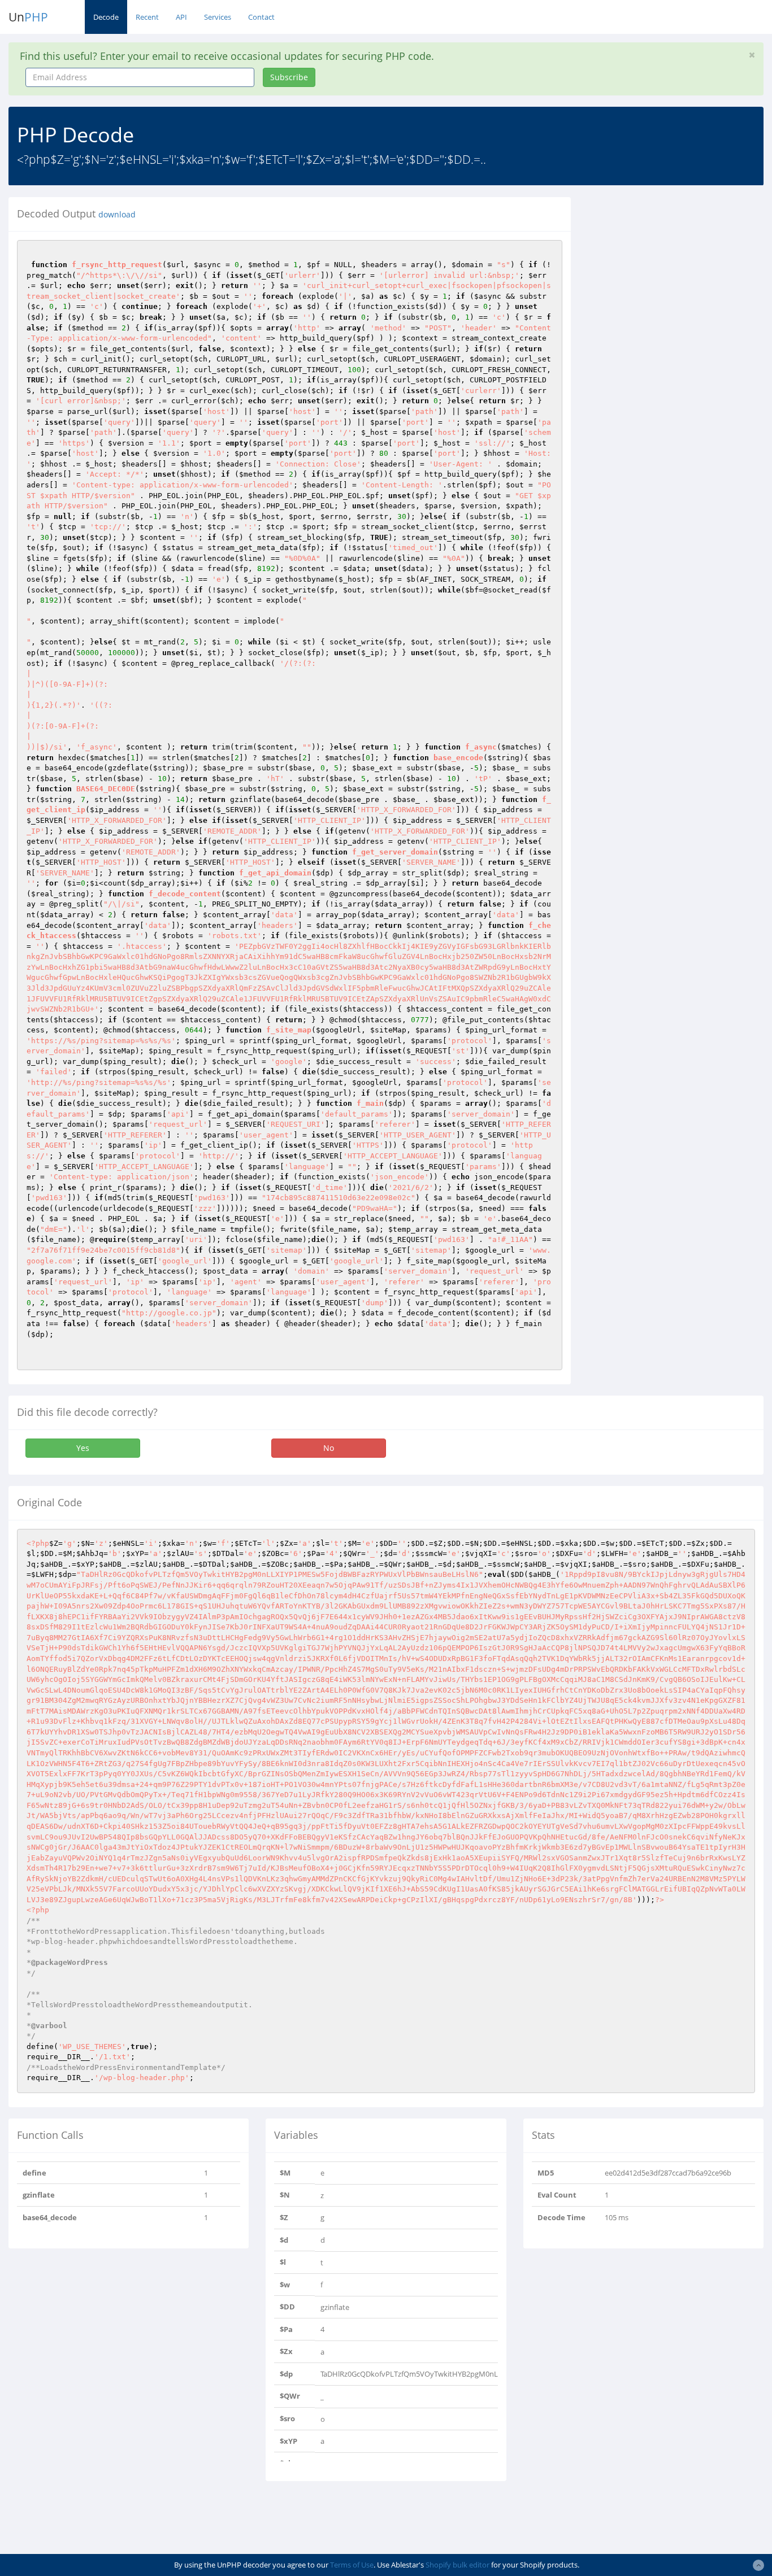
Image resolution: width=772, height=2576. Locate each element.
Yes (83, 1448)
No (329, 1448)
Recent (147, 17)
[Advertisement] (680, 268)
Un (28, 17)
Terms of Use (352, 2565)
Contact (261, 17)
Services (218, 17)
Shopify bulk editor (457, 2565)
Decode (106, 17)
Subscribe (289, 77)
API (181, 17)
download (117, 215)
